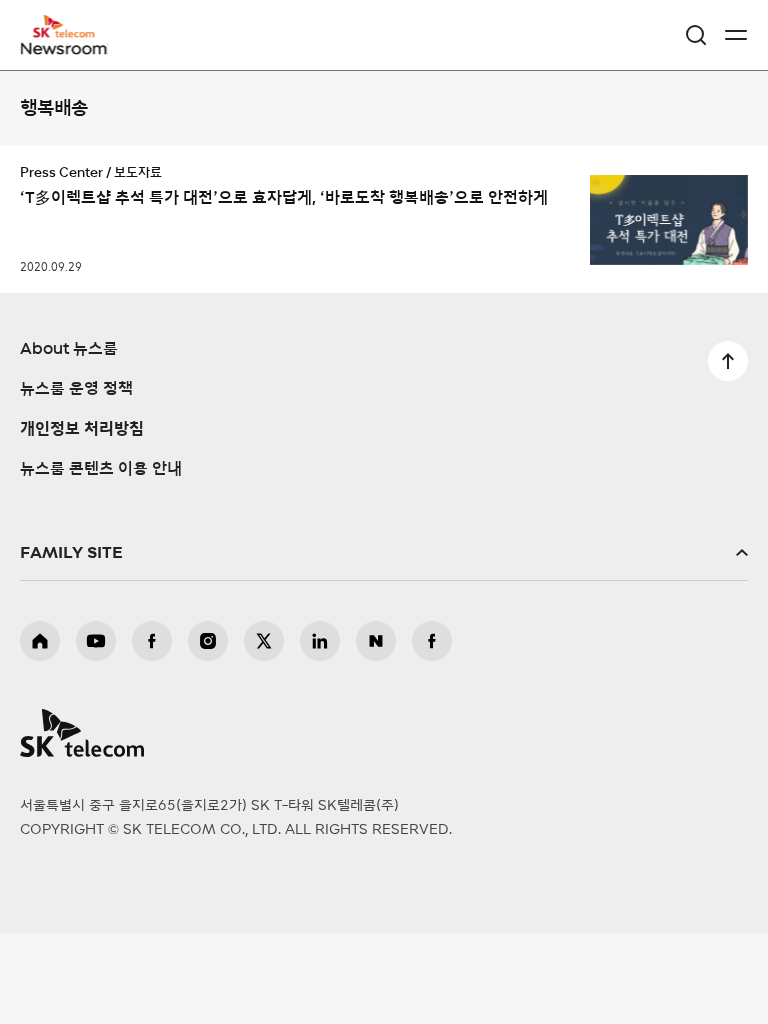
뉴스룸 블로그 (376, 641)
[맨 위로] (728, 361)
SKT (70, 35)
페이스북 (152, 641)
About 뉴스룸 (69, 349)
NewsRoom (65, 47)
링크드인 (320, 641)
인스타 (208, 641)
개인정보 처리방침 (82, 429)
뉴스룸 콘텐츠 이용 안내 (101, 469)
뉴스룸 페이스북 (432, 641)
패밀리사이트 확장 (384, 553)
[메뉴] (736, 35)
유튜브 (96, 641)
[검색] (696, 35)
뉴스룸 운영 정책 (76, 389)
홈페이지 (40, 641)
